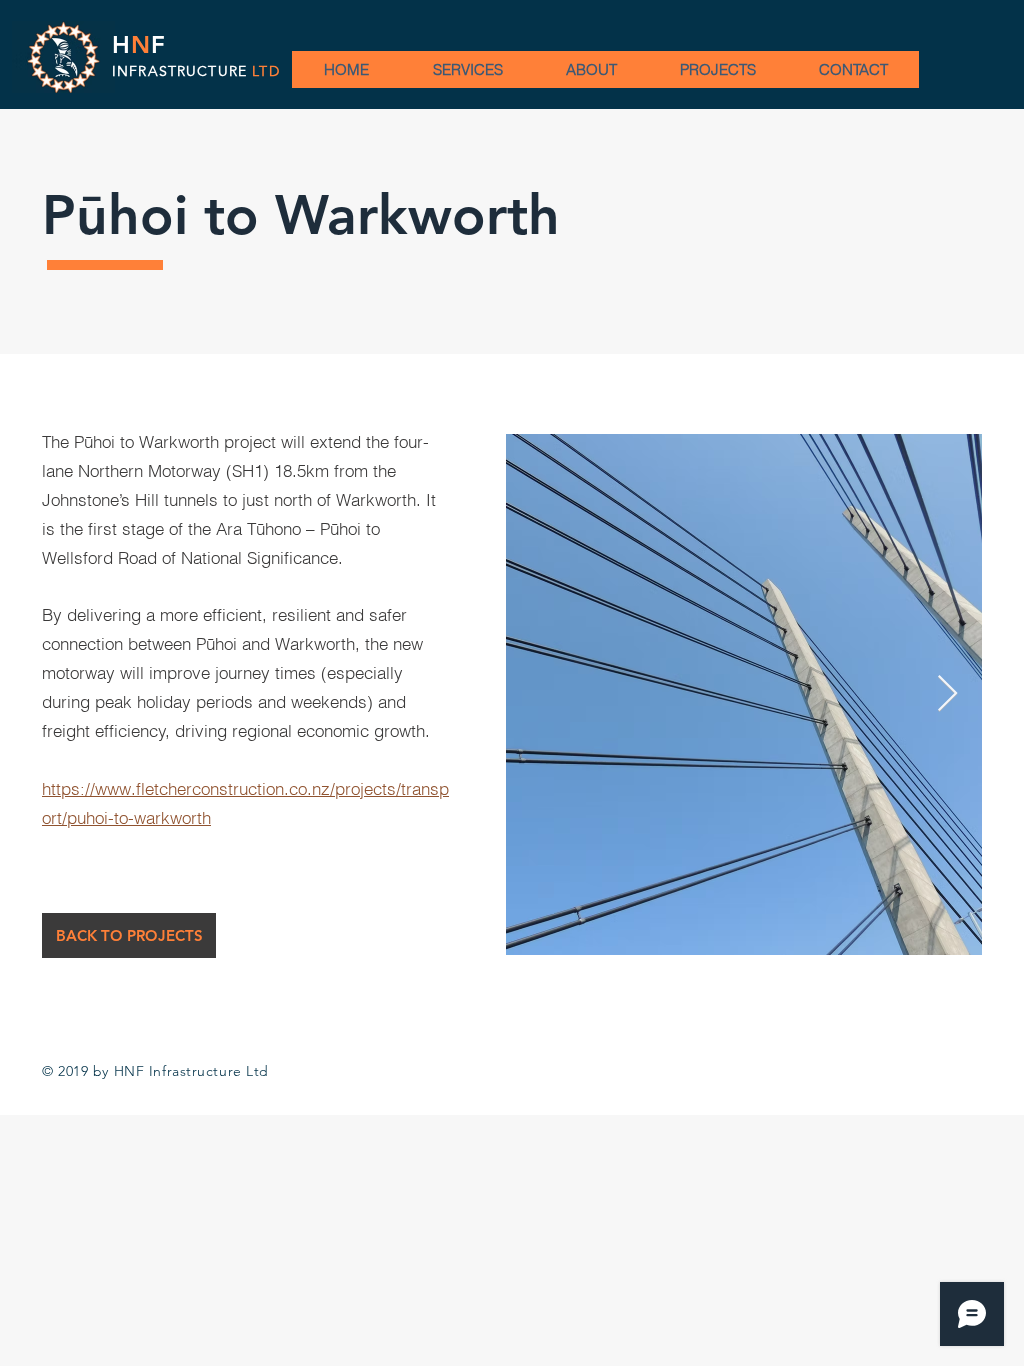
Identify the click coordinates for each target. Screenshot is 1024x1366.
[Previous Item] (540, 694)
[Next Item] (947, 694)
